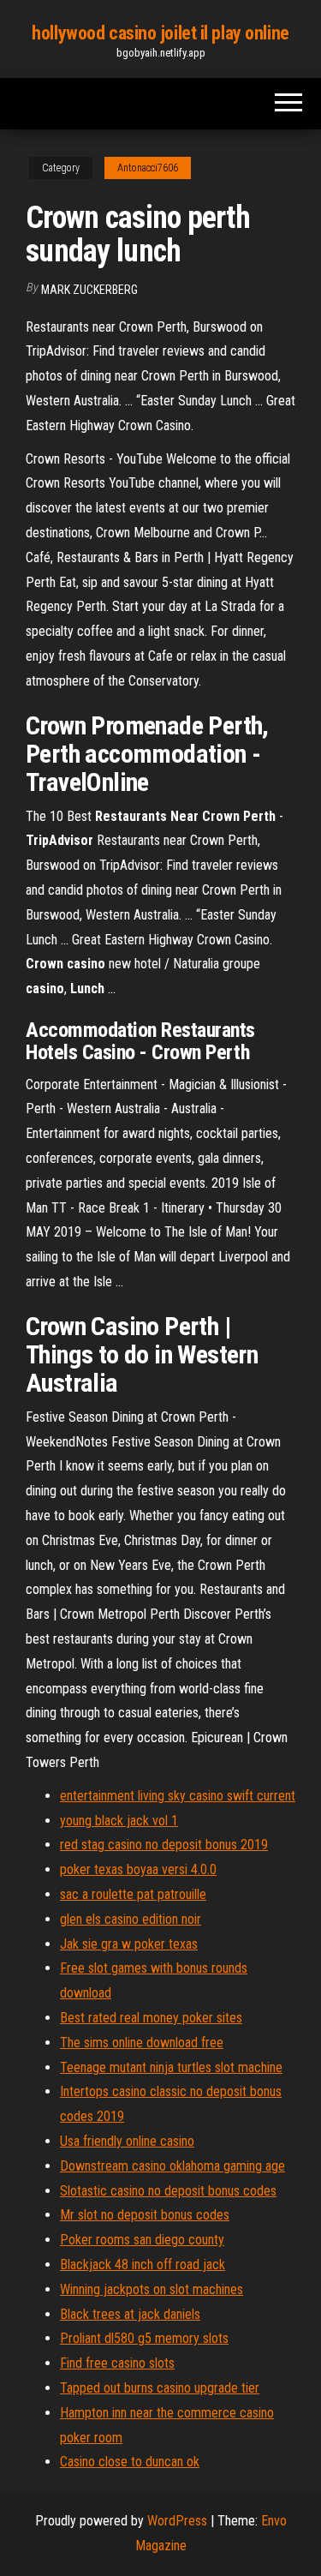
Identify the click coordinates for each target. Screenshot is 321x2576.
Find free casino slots (117, 2363)
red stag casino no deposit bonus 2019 (164, 1845)
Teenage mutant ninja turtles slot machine (171, 2067)
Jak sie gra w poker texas (129, 1944)
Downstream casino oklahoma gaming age (172, 2166)
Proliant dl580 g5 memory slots (144, 2338)
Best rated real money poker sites (151, 2018)
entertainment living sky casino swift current (178, 1796)
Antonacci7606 (148, 168)
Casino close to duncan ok (130, 2462)
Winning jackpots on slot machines (152, 2289)
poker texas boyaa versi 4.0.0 (138, 1869)
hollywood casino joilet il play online (160, 33)
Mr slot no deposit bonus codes (145, 2215)
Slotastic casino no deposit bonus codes (168, 2191)
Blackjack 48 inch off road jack (143, 2264)
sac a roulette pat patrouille (133, 1894)
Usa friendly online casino (127, 2141)
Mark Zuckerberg (89, 290)
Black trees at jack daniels (130, 2314)
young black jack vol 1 (119, 1821)
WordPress (177, 2521)
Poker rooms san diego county (142, 2240)
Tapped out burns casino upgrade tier (160, 2388)
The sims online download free (142, 2043)
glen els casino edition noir (131, 1919)
